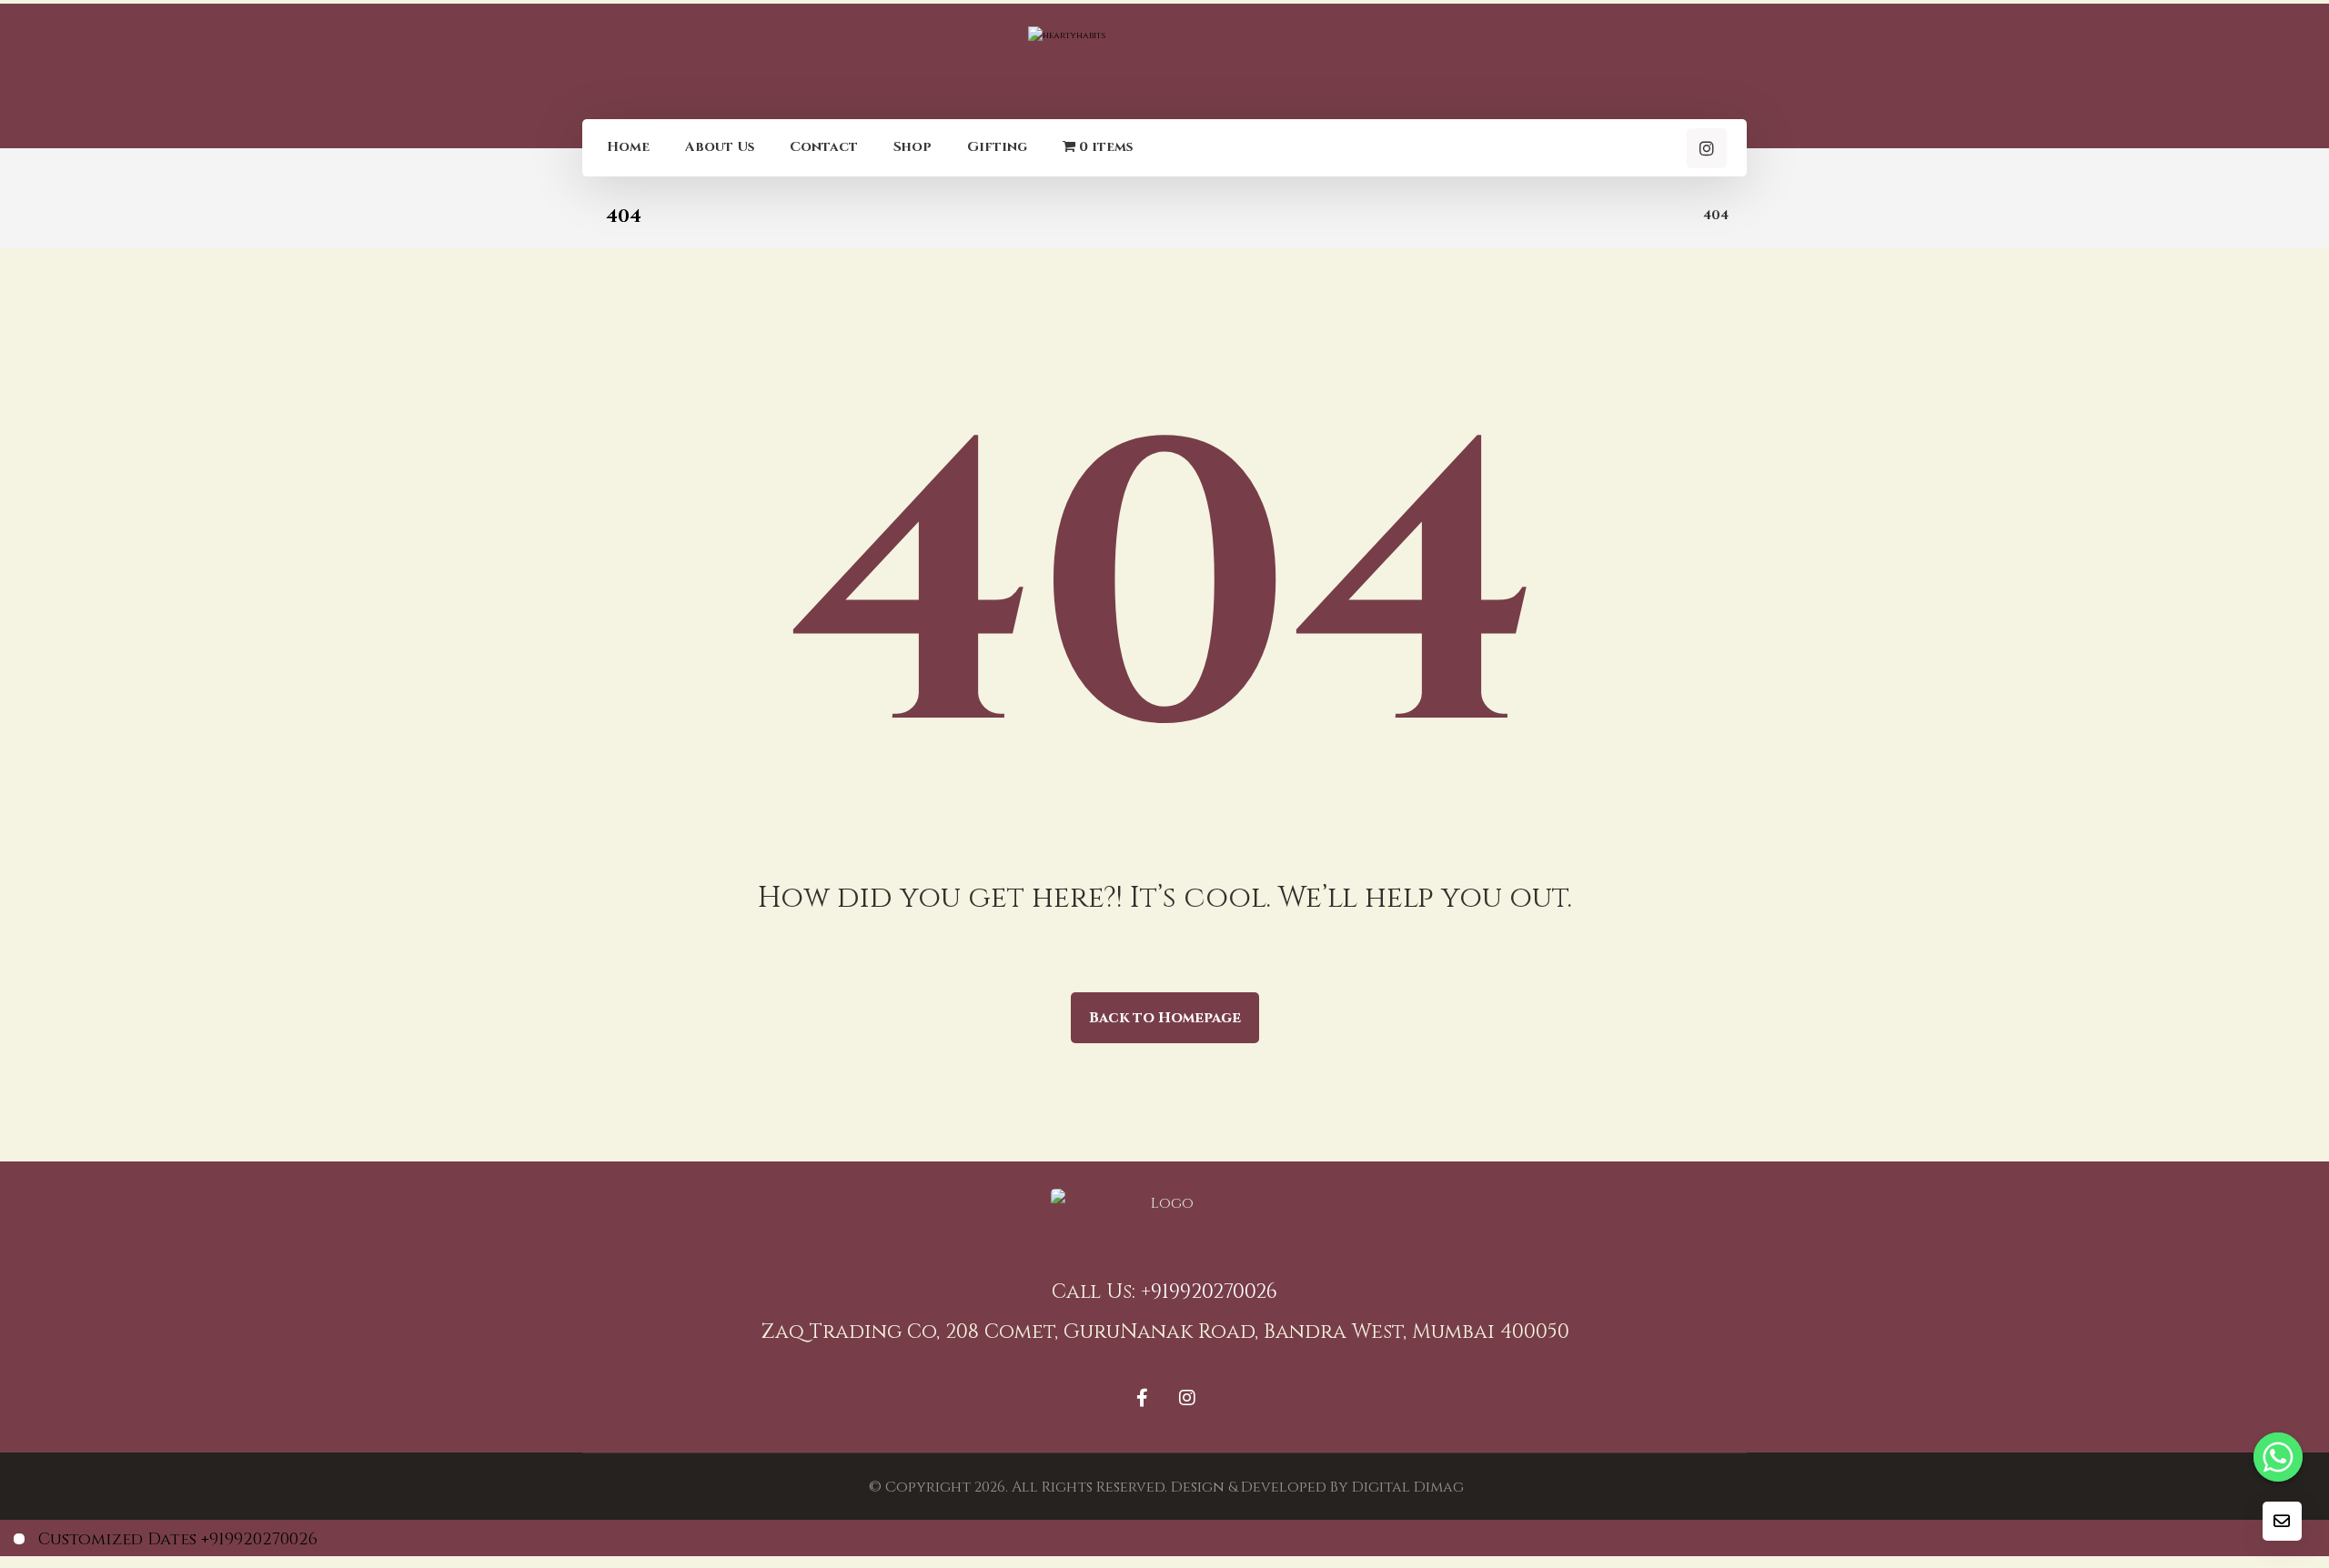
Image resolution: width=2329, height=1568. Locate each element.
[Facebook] (1142, 1398)
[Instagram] (1707, 148)
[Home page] (1666, 215)
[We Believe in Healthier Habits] (1164, 60)
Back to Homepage (1165, 1018)
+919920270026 (1209, 1292)
